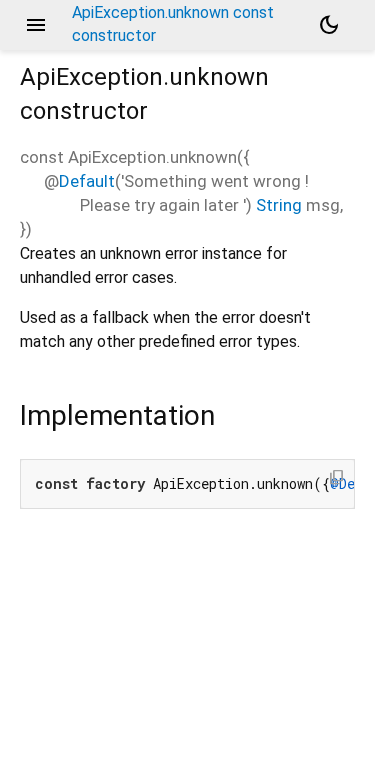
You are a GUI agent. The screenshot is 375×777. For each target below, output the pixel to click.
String (279, 205)
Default (87, 181)
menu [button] (36, 25)
